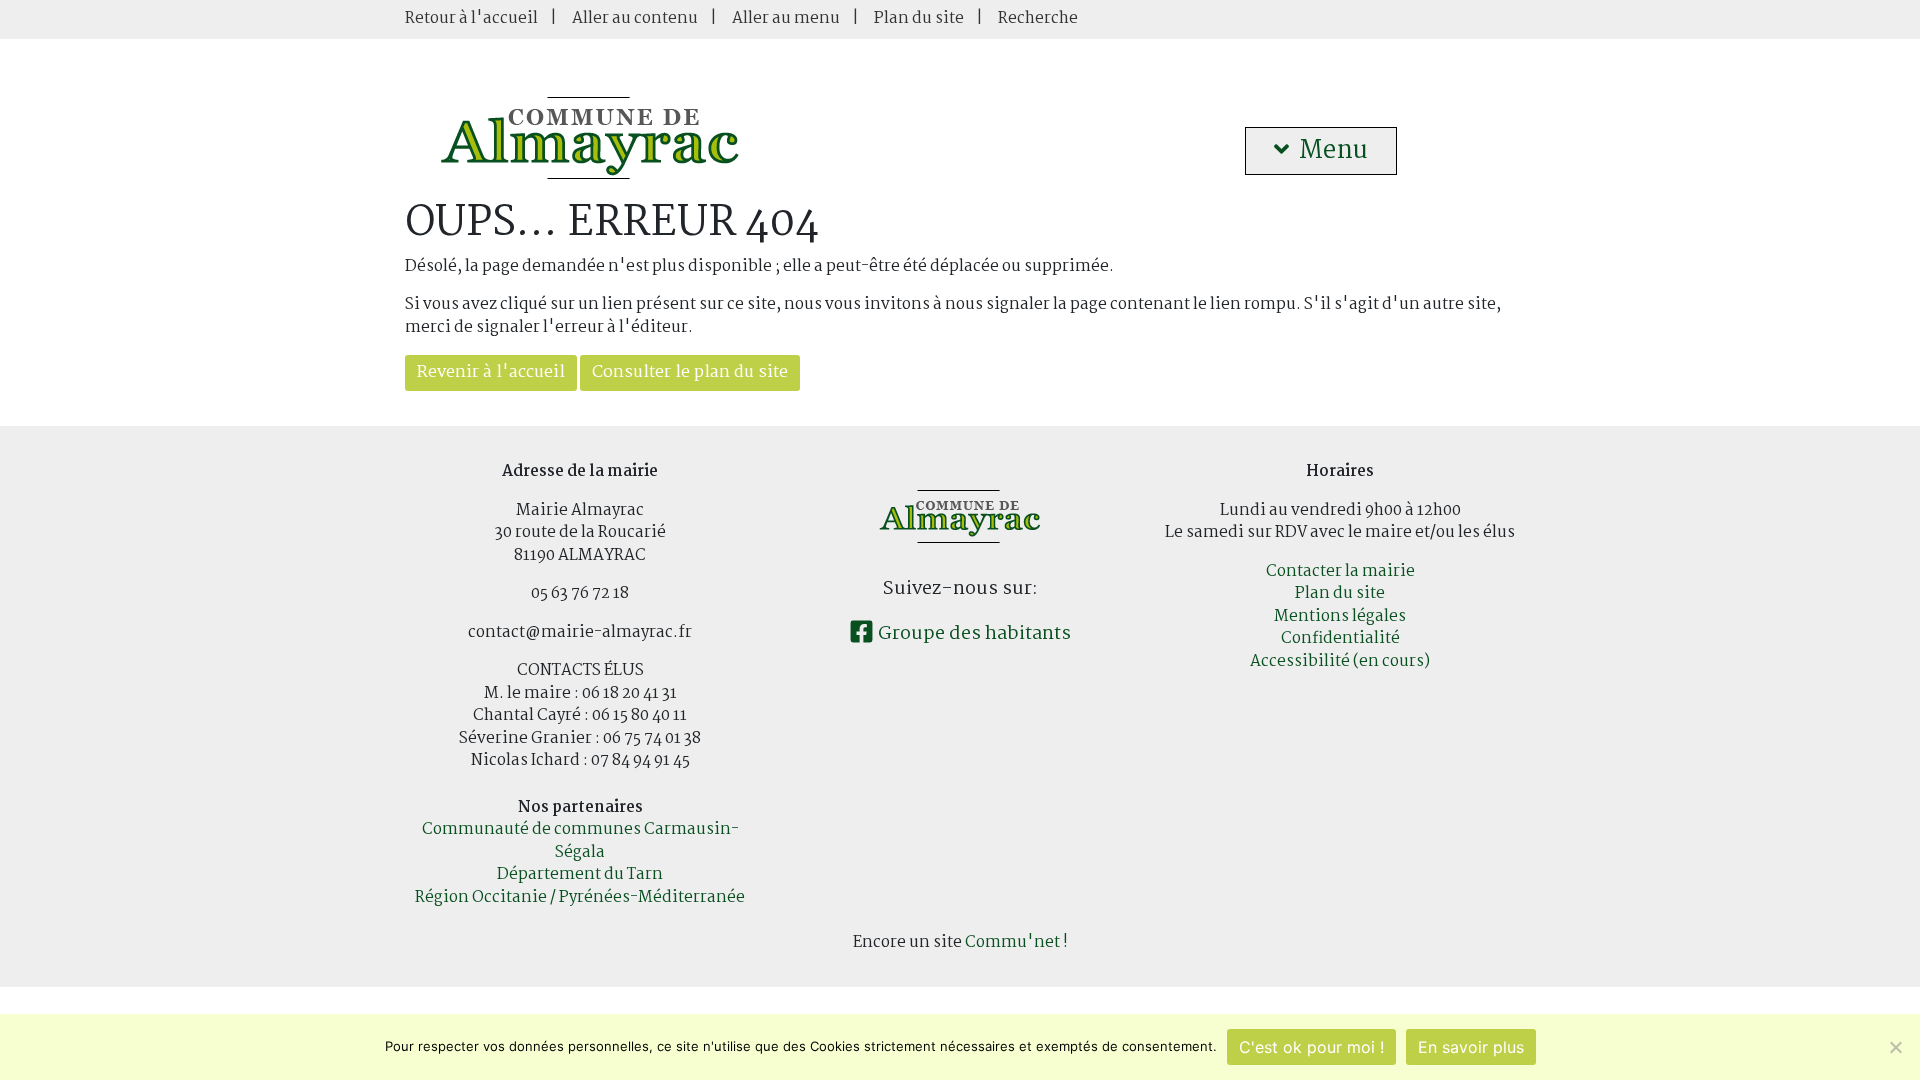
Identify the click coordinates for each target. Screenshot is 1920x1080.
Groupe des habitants (972, 634)
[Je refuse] (1895, 1047)
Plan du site (919, 18)
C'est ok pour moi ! (1311, 1047)
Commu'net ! (1016, 942)
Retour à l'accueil (471, 18)
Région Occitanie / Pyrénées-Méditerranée (580, 897)
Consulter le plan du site (690, 372)
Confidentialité (1340, 638)
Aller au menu (786, 18)
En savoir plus (1471, 1047)
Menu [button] (1333, 151)
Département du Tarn (580, 874)
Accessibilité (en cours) (1340, 661)
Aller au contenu (635, 18)
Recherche (1038, 18)
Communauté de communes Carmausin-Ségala (580, 841)
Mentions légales (1340, 616)
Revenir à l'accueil (491, 372)
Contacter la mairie (1340, 571)
